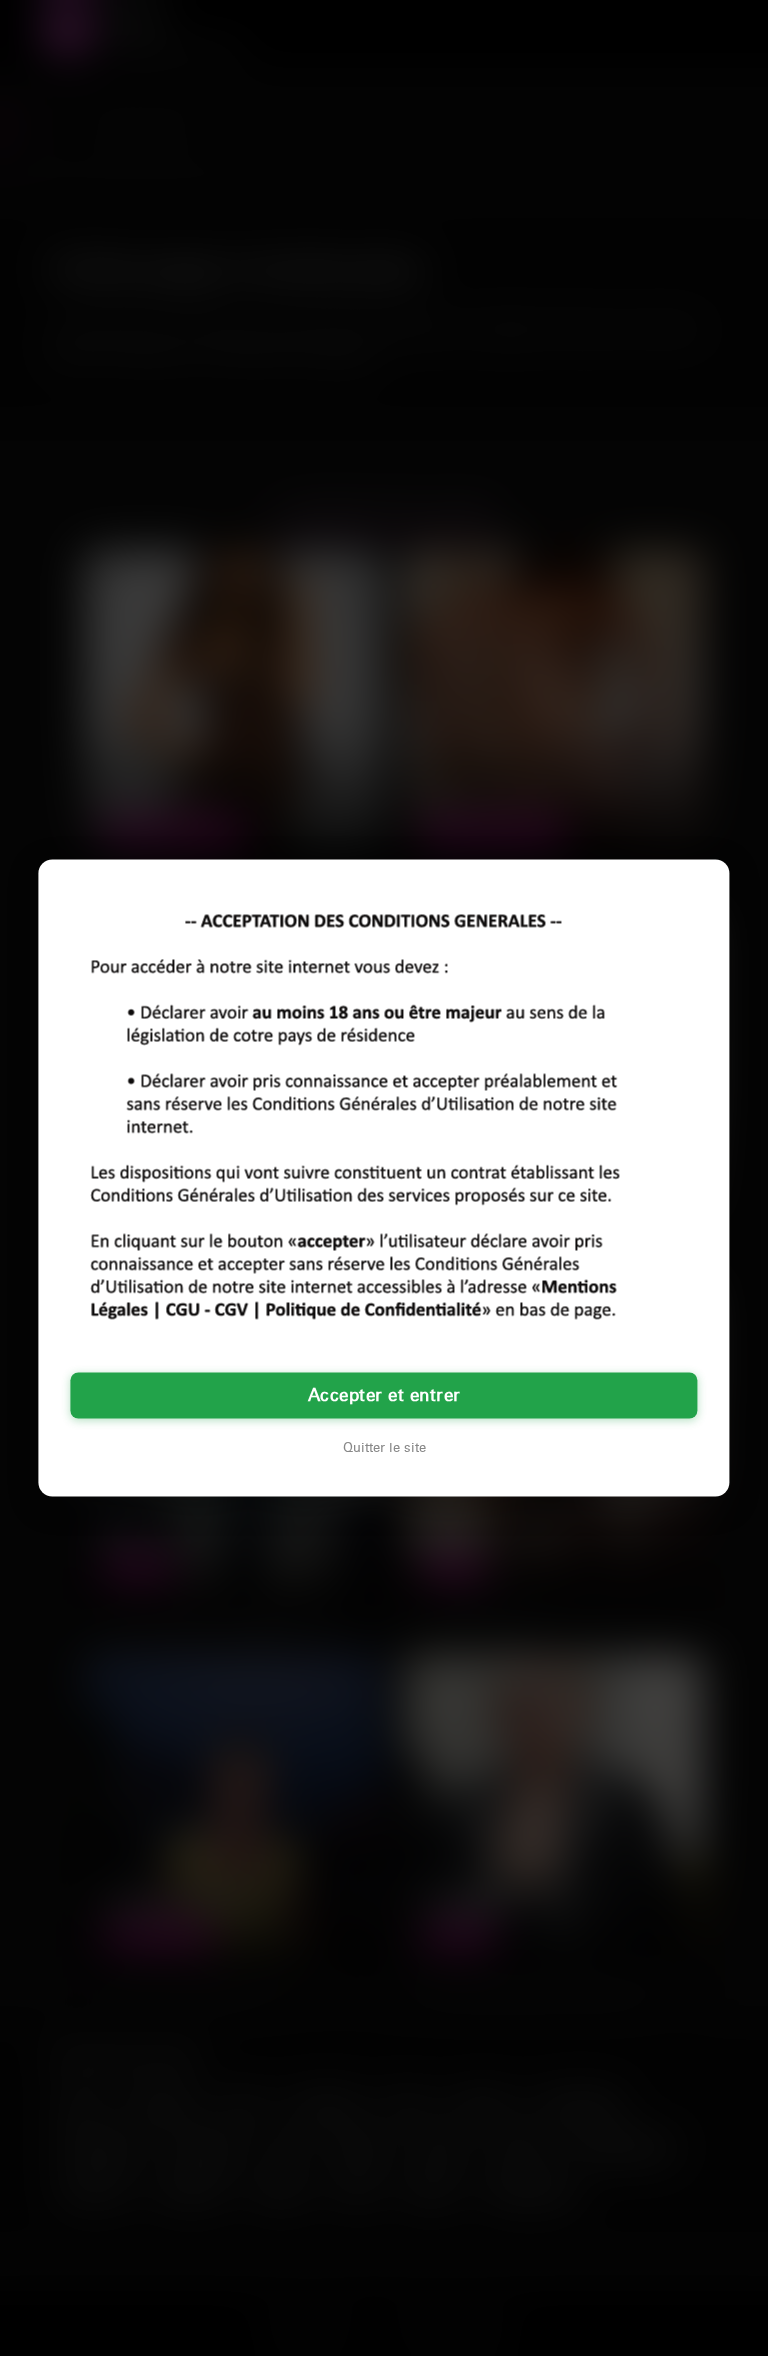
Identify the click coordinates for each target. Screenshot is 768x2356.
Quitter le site (384, 1448)
